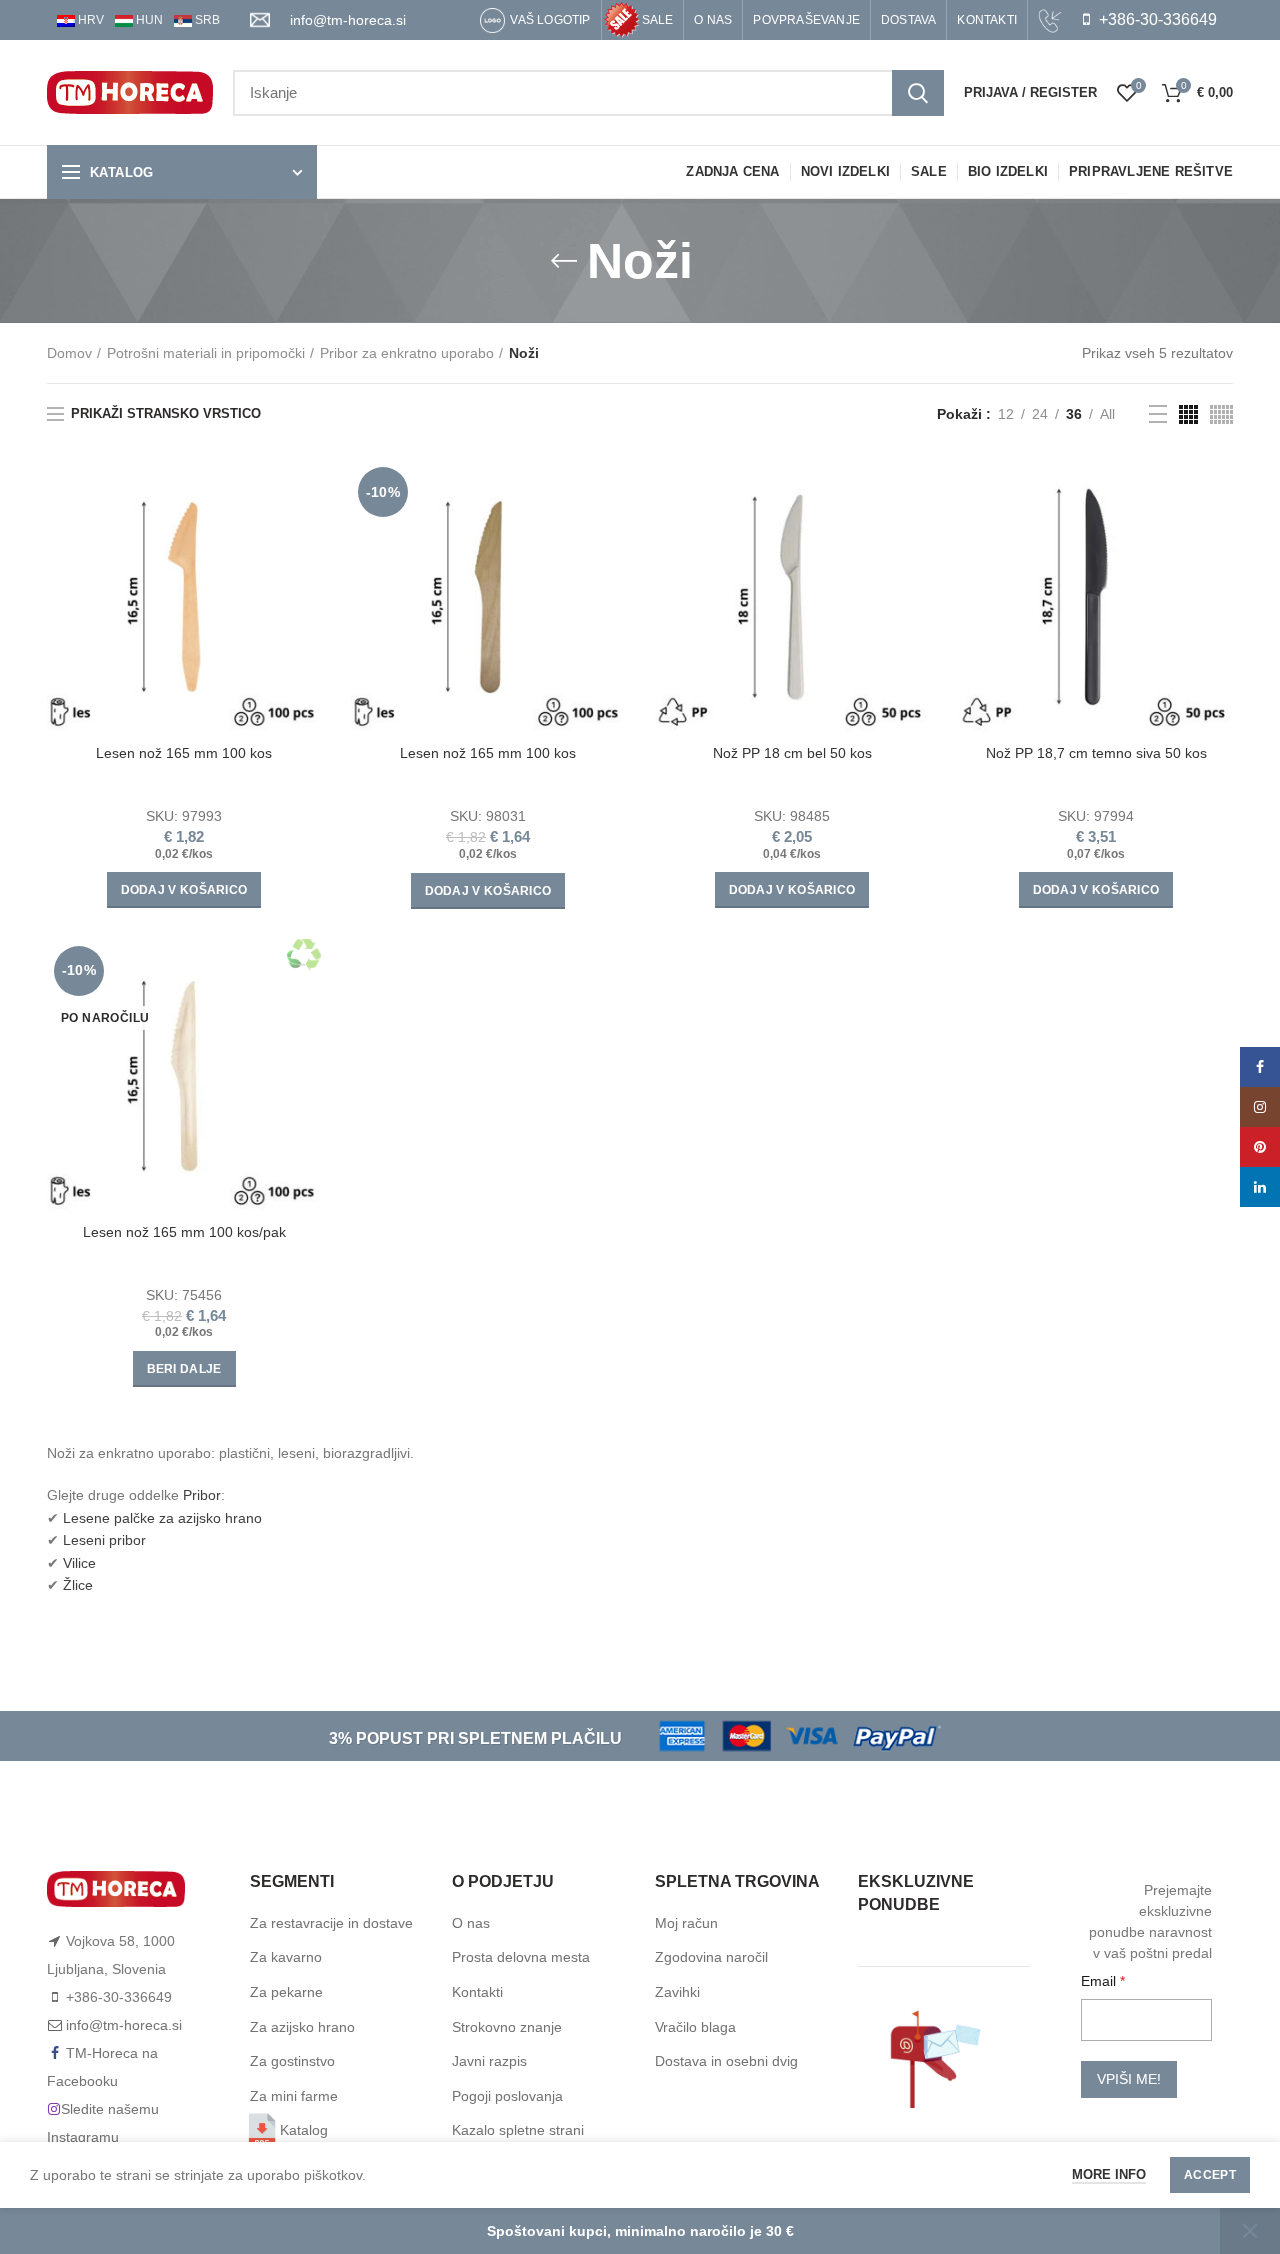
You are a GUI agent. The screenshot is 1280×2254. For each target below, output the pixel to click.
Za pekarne (286, 1992)
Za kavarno (286, 1957)
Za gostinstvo (292, 2061)
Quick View (306, 537)
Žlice (78, 1585)
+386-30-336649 (1156, 19)
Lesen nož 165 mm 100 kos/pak (184, 1232)
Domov (69, 353)
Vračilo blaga (695, 2027)
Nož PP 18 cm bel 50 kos (792, 753)
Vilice (79, 1563)
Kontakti (477, 1992)
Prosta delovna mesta (521, 1957)
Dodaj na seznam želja (306, 582)
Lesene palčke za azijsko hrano (162, 1518)
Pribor (202, 1495)
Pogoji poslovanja (507, 2096)
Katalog (304, 2130)
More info (1109, 2174)
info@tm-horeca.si (348, 20)
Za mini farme (294, 2096)
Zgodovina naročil (711, 1957)
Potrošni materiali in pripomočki (206, 353)
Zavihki (677, 1992)
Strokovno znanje (507, 2027)
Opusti (1250, 2231)
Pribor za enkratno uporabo (407, 353)
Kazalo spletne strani (518, 2130)
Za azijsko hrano (302, 2027)
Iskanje (918, 93)
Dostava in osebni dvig (726, 2061)
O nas (471, 1923)
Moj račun (686, 1923)
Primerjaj (306, 492)
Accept (1210, 2175)
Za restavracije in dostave (331, 1923)
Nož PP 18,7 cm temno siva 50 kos (1096, 753)
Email (1100, 1981)
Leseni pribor (104, 1540)
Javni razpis (489, 2061)
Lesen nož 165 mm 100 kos (184, 753)
